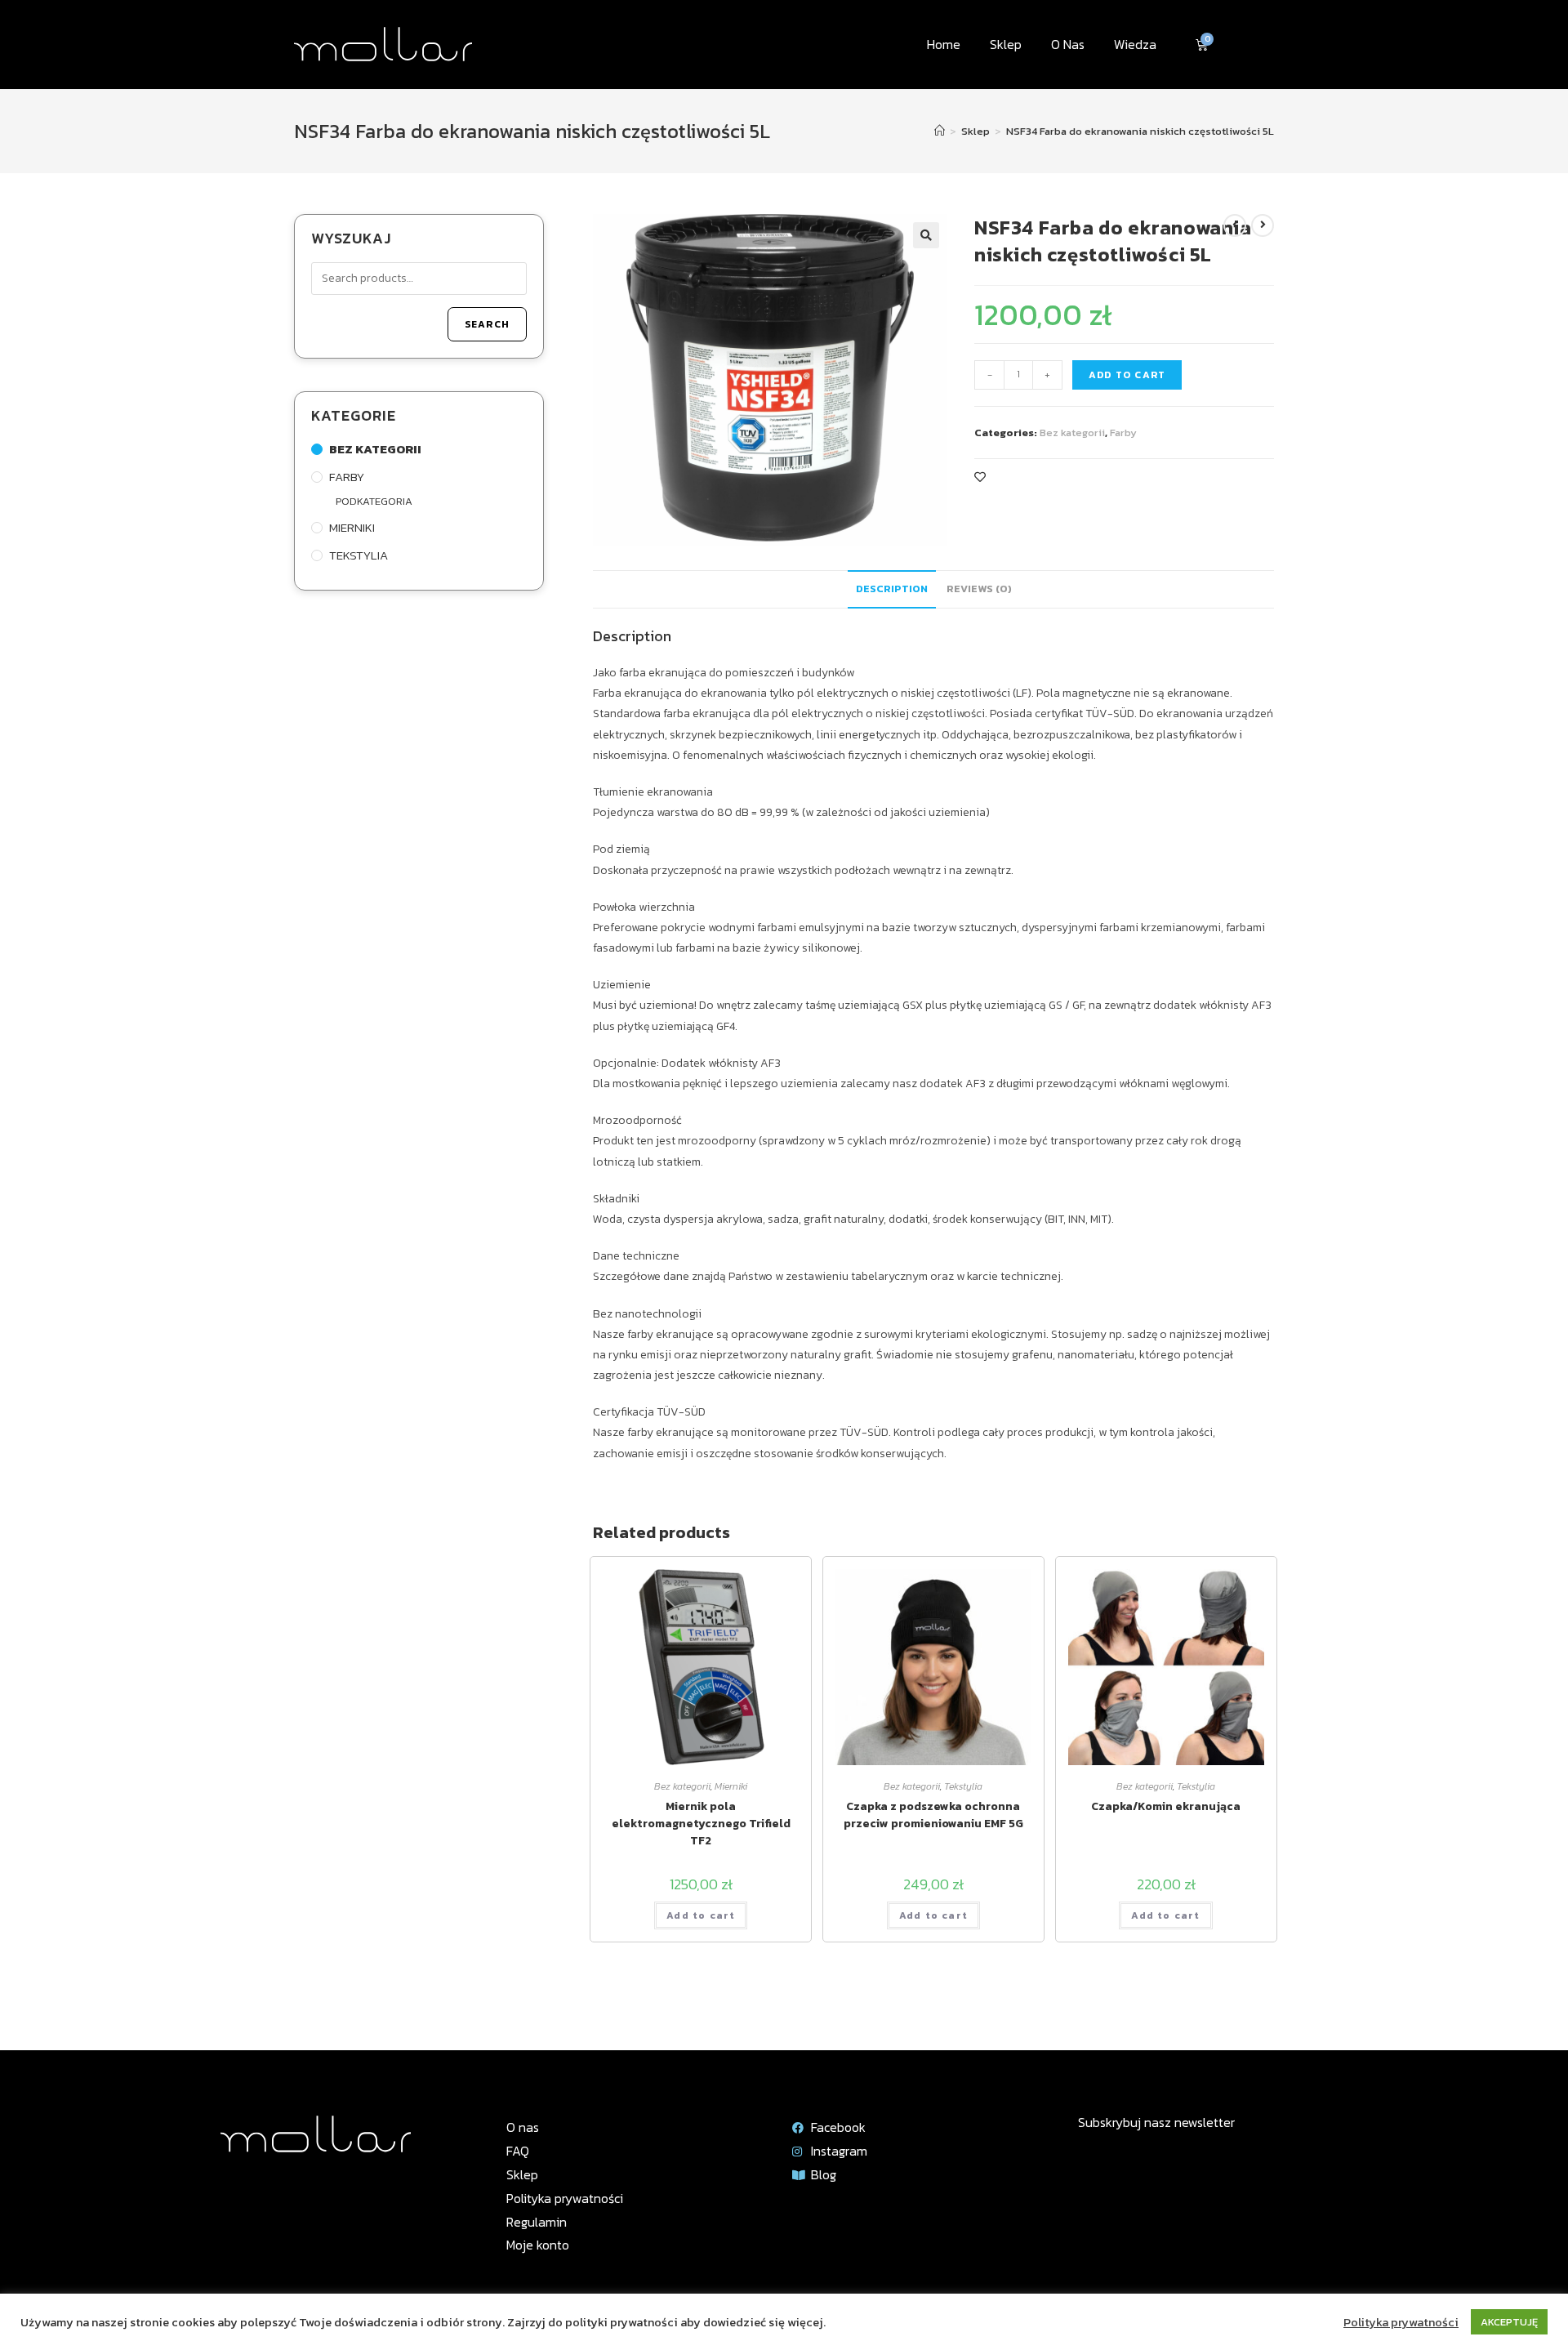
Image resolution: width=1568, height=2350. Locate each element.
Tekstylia (963, 1786)
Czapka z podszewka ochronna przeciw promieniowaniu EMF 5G (933, 1815)
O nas (1068, 44)
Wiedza (1135, 44)
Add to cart (1127, 375)
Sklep (1006, 44)
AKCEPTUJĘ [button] (1509, 2322)
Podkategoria (374, 501)
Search (487, 324)
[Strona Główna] (940, 131)
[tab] (892, 589)
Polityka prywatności (1401, 2322)
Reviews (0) (979, 589)
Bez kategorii (1072, 433)
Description (892, 589)
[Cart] (1202, 45)
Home (944, 44)
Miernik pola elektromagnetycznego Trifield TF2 (701, 1824)
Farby (1123, 433)
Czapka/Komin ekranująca (1166, 1806)
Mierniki (731, 1786)
